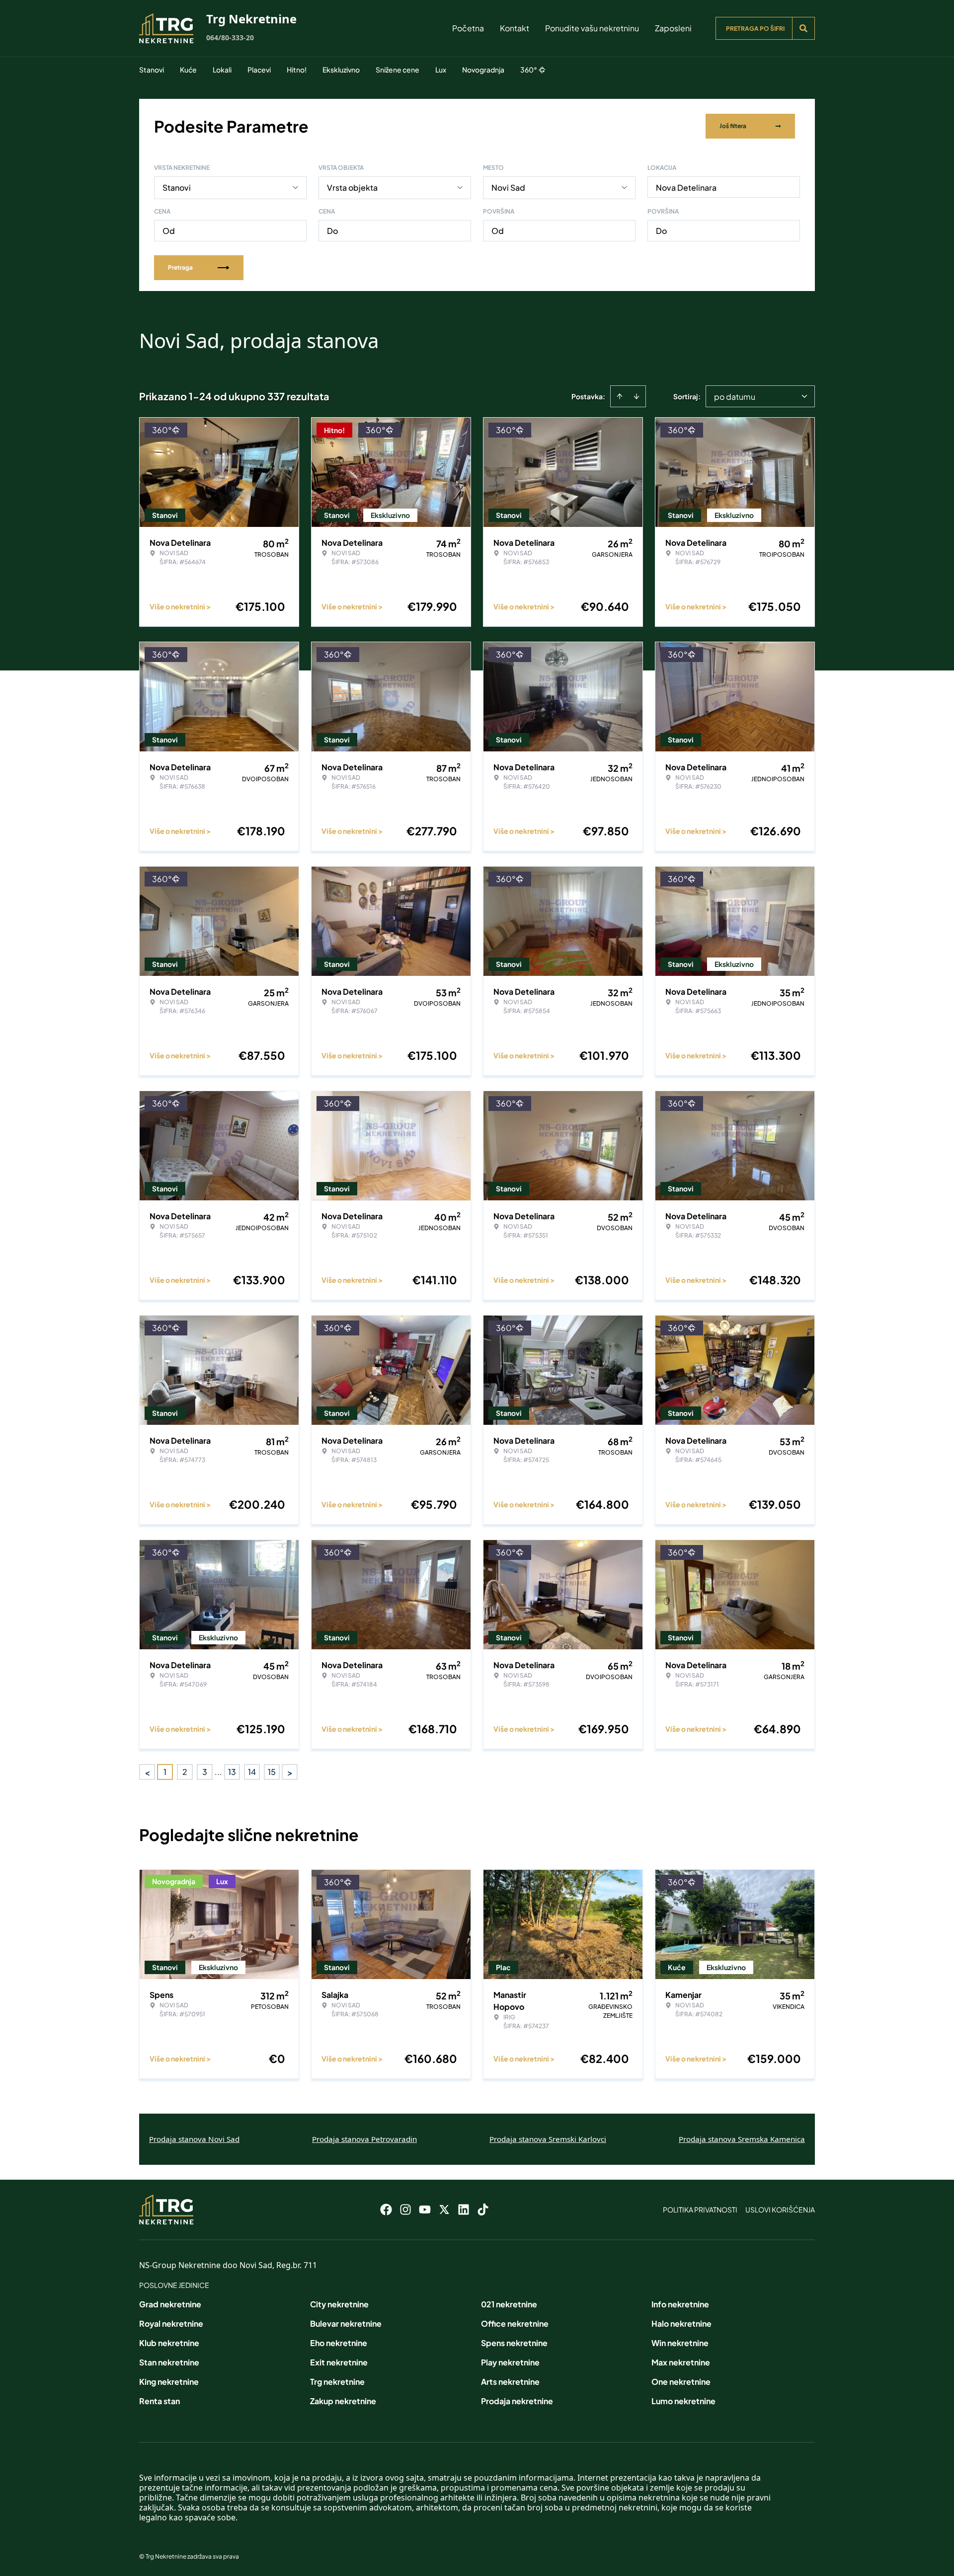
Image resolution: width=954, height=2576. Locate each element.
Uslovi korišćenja (780, 2209)
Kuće (188, 70)
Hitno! (297, 70)
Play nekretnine (510, 2362)
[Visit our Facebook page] (386, 2209)
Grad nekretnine (170, 2304)
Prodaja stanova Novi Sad (194, 2139)
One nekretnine (681, 2382)
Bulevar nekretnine (346, 2323)
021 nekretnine (509, 2304)
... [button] (218, 1772)
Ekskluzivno (341, 70)
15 (272, 1772)
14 (252, 1772)
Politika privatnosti (700, 2209)
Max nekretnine (681, 2362)
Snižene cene (397, 70)
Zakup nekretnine (343, 2401)
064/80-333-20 (230, 37)
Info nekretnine (680, 2304)
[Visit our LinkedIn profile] (464, 2209)
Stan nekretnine (169, 2362)
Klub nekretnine (169, 2343)
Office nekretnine (515, 2323)
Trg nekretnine (337, 2382)
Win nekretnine (680, 2343)
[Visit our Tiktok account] (483, 2209)
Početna (468, 28)
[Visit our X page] (444, 2209)
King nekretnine (169, 2382)
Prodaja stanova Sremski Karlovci (548, 2139)
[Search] (803, 28)
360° (529, 70)
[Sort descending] (636, 396)
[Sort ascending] (620, 396)
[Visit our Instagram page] (405, 2209)
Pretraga (180, 267)
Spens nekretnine (514, 2343)
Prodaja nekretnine (517, 2401)
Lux (441, 70)
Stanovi (152, 70)
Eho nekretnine (339, 2343)
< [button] (147, 1772)
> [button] (290, 1772)
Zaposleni (673, 28)
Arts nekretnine (510, 2382)
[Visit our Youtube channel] (425, 2209)
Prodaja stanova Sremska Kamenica (742, 2139)
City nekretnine (339, 2304)
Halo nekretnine (681, 2323)
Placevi (259, 70)
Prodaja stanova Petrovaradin (364, 2139)
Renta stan (159, 2401)
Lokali (222, 70)
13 (232, 1772)
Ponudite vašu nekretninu (592, 28)
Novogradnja (483, 70)
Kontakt (515, 28)
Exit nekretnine (339, 2362)
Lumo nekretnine (683, 2401)
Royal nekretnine (171, 2323)
